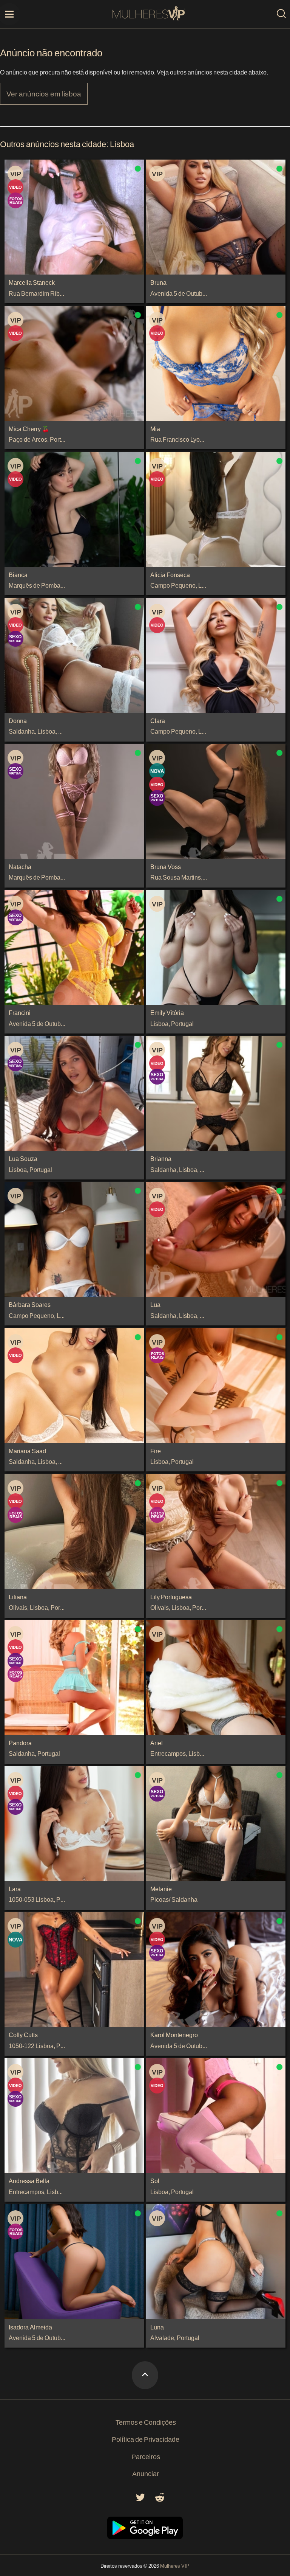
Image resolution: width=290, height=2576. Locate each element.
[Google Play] (145, 2537)
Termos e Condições (146, 2422)
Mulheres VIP (175, 2566)
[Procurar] (281, 14)
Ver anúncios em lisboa (44, 94)
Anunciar (146, 2474)
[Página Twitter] (140, 2499)
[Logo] (149, 14)
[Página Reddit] (160, 2499)
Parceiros (146, 2457)
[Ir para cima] (145, 2375)
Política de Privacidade (146, 2439)
